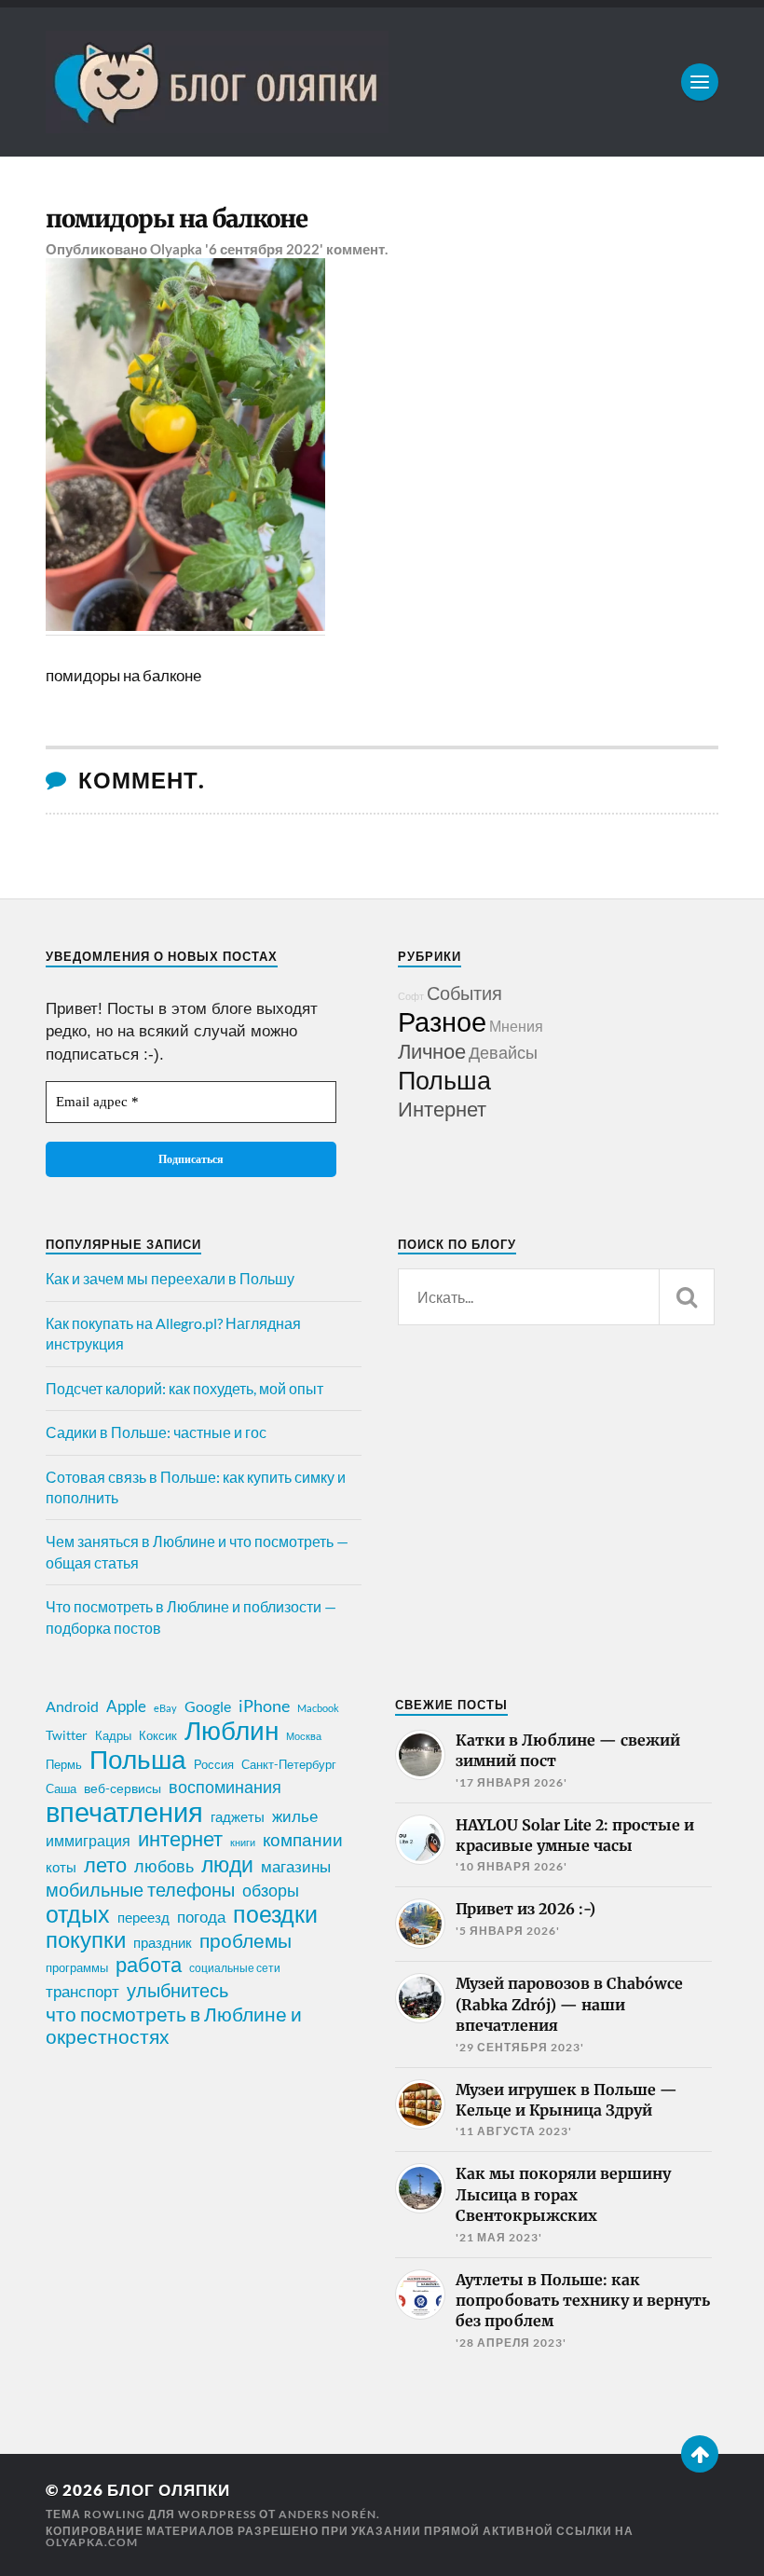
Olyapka (176, 249)
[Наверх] (700, 2454)
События (464, 993)
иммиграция (88, 1840)
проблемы (246, 1940)
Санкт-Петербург (289, 1764)
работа (149, 1965)
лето (105, 1865)
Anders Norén (327, 2514)
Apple (126, 1706)
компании (303, 1840)
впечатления (124, 1812)
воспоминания (225, 1787)
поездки (275, 1913)
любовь (164, 1866)
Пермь (64, 1764)
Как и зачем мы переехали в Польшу (170, 1278)
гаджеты (238, 1816)
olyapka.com (92, 2542)
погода (201, 1917)
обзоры (271, 1890)
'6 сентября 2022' (264, 249)
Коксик (158, 1735)
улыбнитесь (177, 1990)
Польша (444, 1080)
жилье (295, 1816)
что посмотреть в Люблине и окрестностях (174, 2025)
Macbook (318, 1708)
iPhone (264, 1706)
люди (227, 1865)
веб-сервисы (123, 1788)
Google (208, 1706)
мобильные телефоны (140, 1889)
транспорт (82, 1992)
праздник (163, 1942)
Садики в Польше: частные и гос (156, 1432)
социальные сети (235, 1968)
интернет (180, 1839)
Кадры (113, 1735)
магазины (296, 1867)
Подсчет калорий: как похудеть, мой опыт (184, 1388)
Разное (442, 1021)
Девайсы (503, 1052)
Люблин (232, 1731)
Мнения (516, 1026)
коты (61, 1867)
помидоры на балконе (177, 219)
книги (243, 1842)
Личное (432, 1051)
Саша (61, 1789)
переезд (143, 1917)
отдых (78, 1913)
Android (72, 1706)
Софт (411, 996)
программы (77, 1967)
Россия (214, 1764)
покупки (86, 1939)
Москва (304, 1736)
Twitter (67, 1735)
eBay (165, 1708)
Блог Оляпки (169, 2490)
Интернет (442, 1109)
